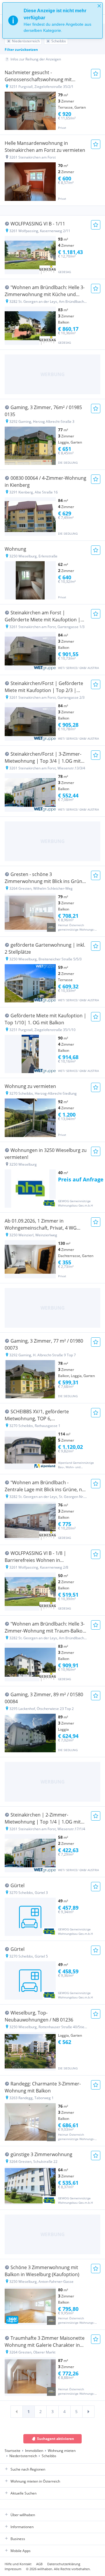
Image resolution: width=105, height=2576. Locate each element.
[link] (17, 2412)
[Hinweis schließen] (99, 6)
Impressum (13, 2569)
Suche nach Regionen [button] (28, 2469)
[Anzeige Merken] (96, 74)
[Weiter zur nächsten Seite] (88, 2412)
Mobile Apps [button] (21, 2551)
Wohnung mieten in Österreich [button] (35, 2481)
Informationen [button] (22, 2527)
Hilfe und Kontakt (18, 2564)
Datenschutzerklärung (64, 2564)
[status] (52, 20)
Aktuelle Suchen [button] (23, 2493)
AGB (39, 2564)
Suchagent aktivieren (56, 2439)
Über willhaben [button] (23, 2515)
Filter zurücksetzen (21, 49)
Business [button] (18, 2539)
